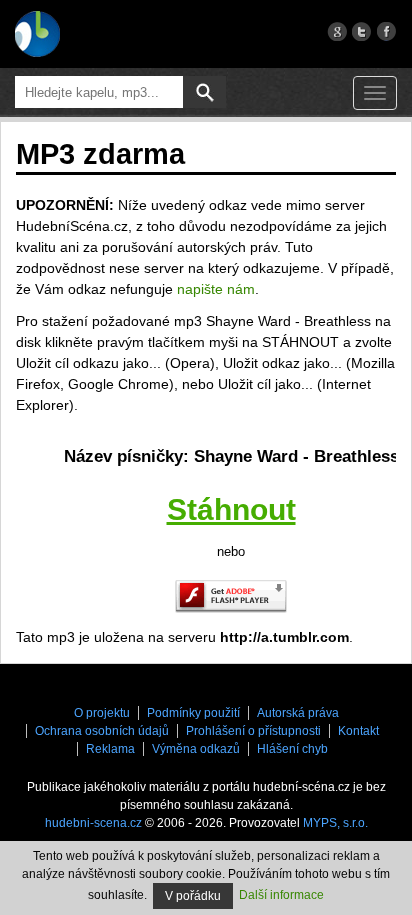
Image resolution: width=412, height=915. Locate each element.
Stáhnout (231, 509)
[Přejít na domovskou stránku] (37, 34)
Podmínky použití (193, 713)
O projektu (102, 713)
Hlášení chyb (292, 749)
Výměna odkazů (196, 749)
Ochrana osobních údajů (102, 731)
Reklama (110, 749)
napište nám (216, 289)
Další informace (281, 895)
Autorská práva (298, 713)
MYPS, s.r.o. (335, 823)
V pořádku (193, 896)
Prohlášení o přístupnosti (253, 731)
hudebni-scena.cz (93, 823)
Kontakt (358, 731)
